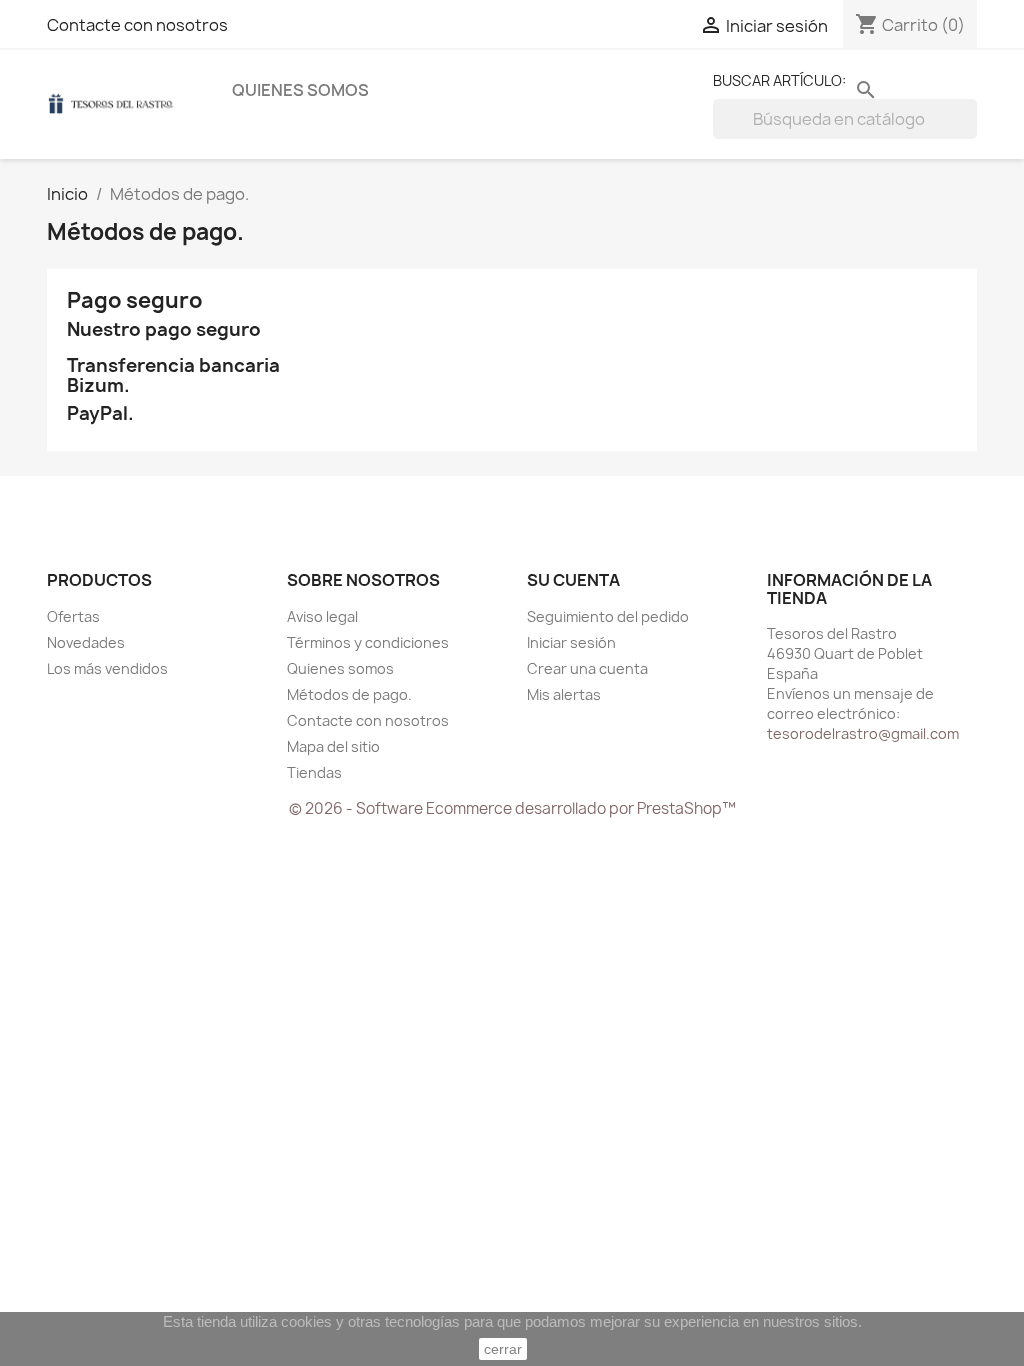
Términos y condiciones (368, 642)
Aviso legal (322, 616)
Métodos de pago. (349, 694)
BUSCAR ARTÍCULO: (779, 80)
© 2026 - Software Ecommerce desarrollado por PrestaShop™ (512, 808)
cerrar (503, 1349)
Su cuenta (573, 580)
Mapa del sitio (333, 746)
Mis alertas (564, 694)
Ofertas (73, 616)
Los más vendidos (107, 668)
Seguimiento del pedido (608, 616)
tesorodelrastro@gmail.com (863, 733)
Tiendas (314, 772)
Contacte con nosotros (137, 25)
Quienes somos (300, 90)
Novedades (86, 642)
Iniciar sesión (571, 642)
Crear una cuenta (587, 668)
